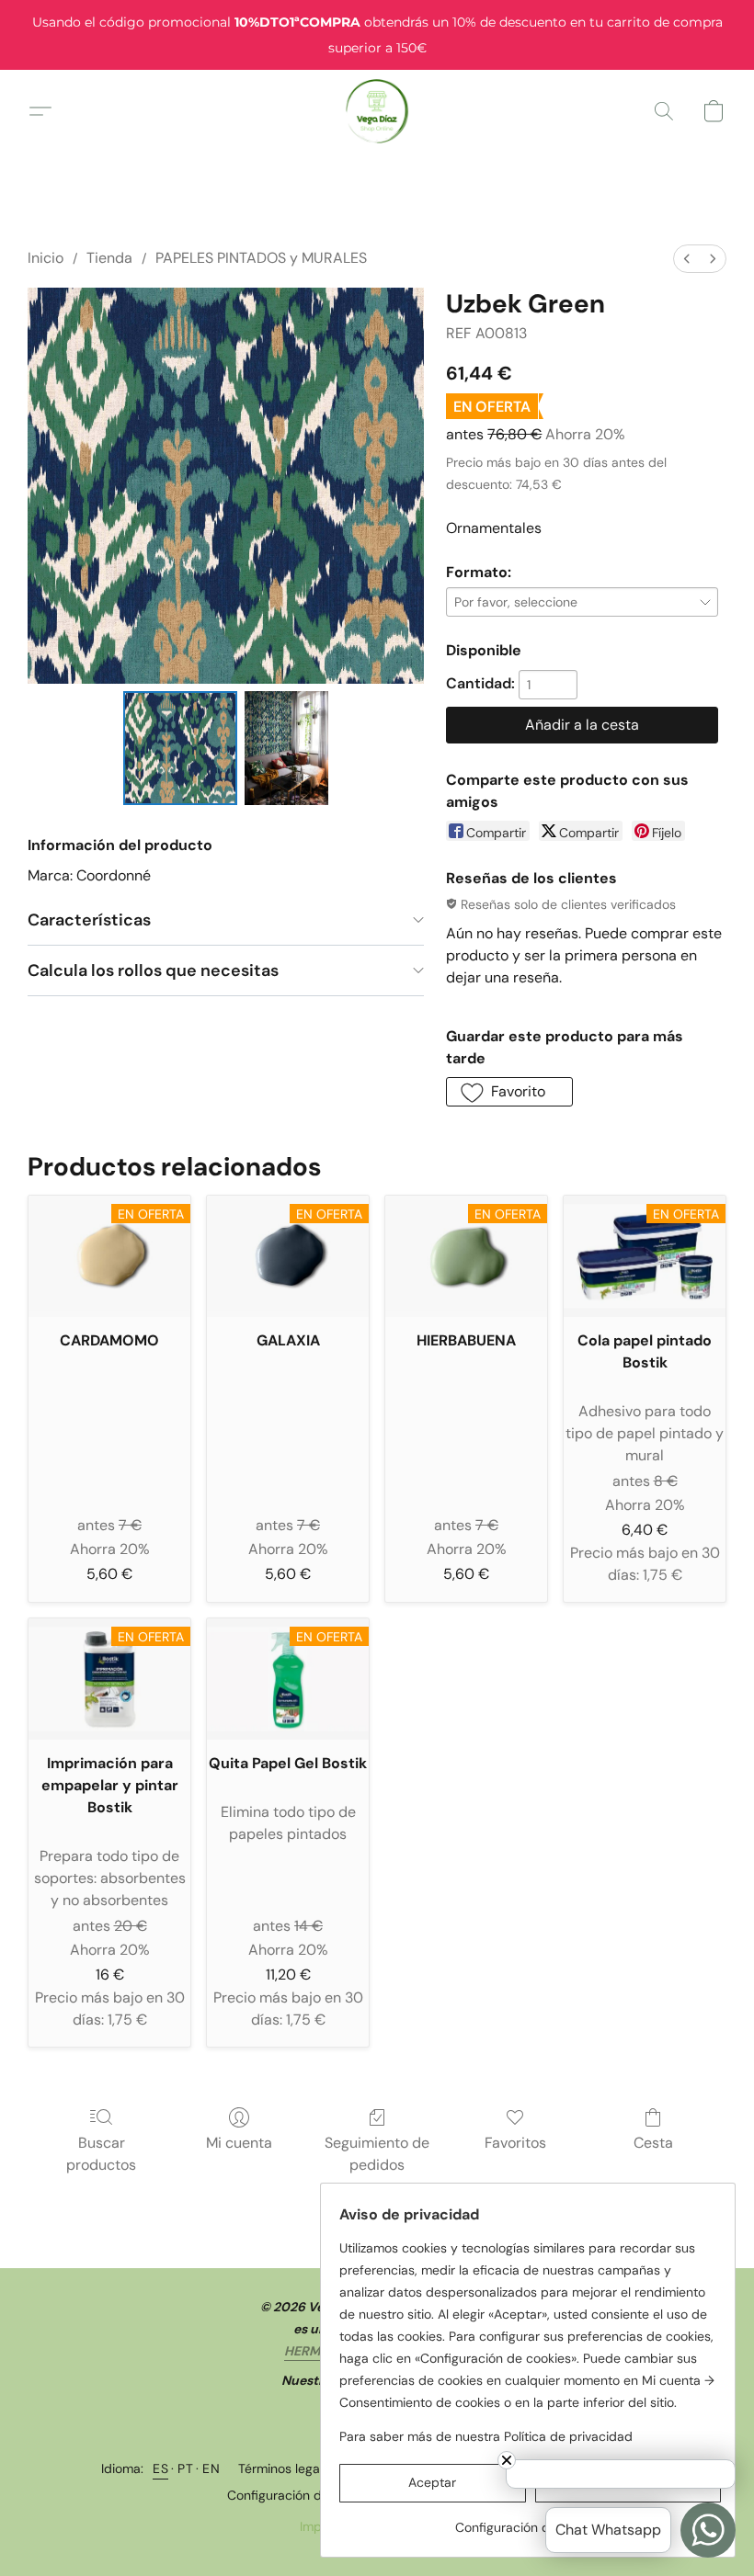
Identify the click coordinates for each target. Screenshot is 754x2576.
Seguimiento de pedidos (377, 2154)
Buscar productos (101, 2154)
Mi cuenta (239, 2143)
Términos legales (287, 2468)
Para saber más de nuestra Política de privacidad (486, 2436)
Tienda (109, 258)
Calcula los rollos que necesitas (153, 970)
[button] (377, 111)
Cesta (653, 2143)
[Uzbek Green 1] (286, 748)
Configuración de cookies (303, 2495)
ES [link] (160, 2468)
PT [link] (185, 2468)
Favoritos (515, 2143)
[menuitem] (687, 259)
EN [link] (211, 2468)
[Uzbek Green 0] (180, 748)
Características (89, 920)
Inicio (46, 258)
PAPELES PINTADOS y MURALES (261, 258)
